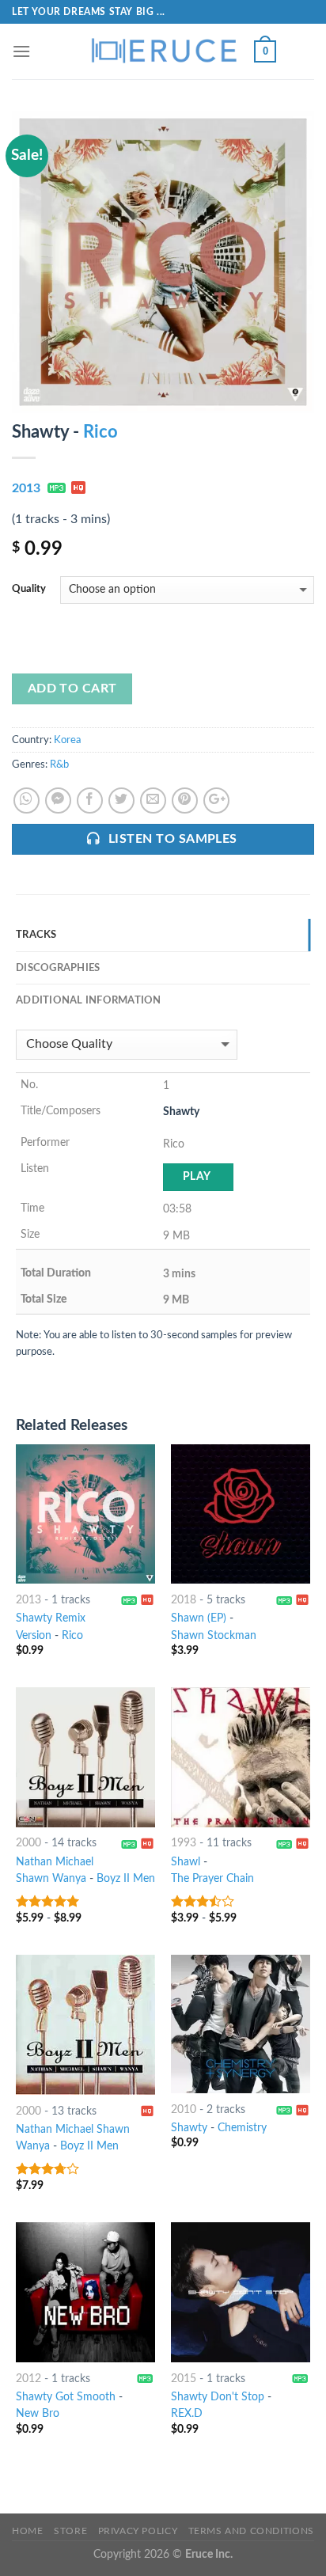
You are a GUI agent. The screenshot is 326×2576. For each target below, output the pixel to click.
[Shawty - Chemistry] (241, 2024)
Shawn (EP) (199, 1618)
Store (70, 2531)
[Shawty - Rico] (163, 261)
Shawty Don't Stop (218, 2397)
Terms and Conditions (251, 2531)
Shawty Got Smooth (66, 2397)
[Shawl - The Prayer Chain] (241, 1757)
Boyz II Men (126, 1879)
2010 (184, 2110)
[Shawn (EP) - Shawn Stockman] (241, 1514)
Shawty (189, 2128)
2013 (26, 488)
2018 (184, 1600)
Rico (100, 432)
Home (27, 2531)
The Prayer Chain (212, 1879)
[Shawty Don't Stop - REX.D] (241, 2292)
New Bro (38, 2414)
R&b (59, 764)
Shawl (186, 1862)
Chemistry (242, 2128)
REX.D (187, 2414)
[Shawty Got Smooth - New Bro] (85, 2292)
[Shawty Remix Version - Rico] (85, 1514)
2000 (28, 1843)
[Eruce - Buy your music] (163, 51)
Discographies (58, 968)
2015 (184, 2379)
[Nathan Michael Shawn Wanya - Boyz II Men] (85, 1757)
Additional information (89, 1000)
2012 (28, 2379)
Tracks (36, 935)
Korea (67, 740)
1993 (184, 1843)
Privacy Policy (138, 2531)
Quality (29, 589)
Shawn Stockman (214, 1636)
